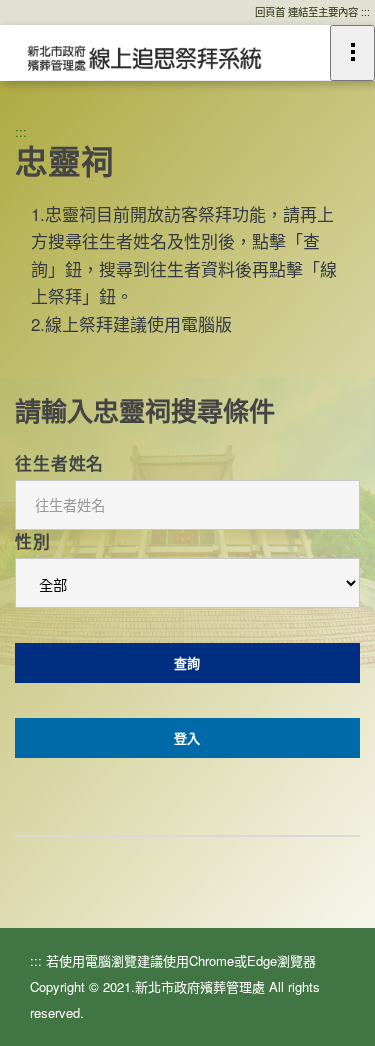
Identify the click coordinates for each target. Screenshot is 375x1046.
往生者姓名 (59, 463)
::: (21, 131)
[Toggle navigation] (352, 53)
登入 (187, 737)
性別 (33, 541)
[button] (142, 57)
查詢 (187, 662)
